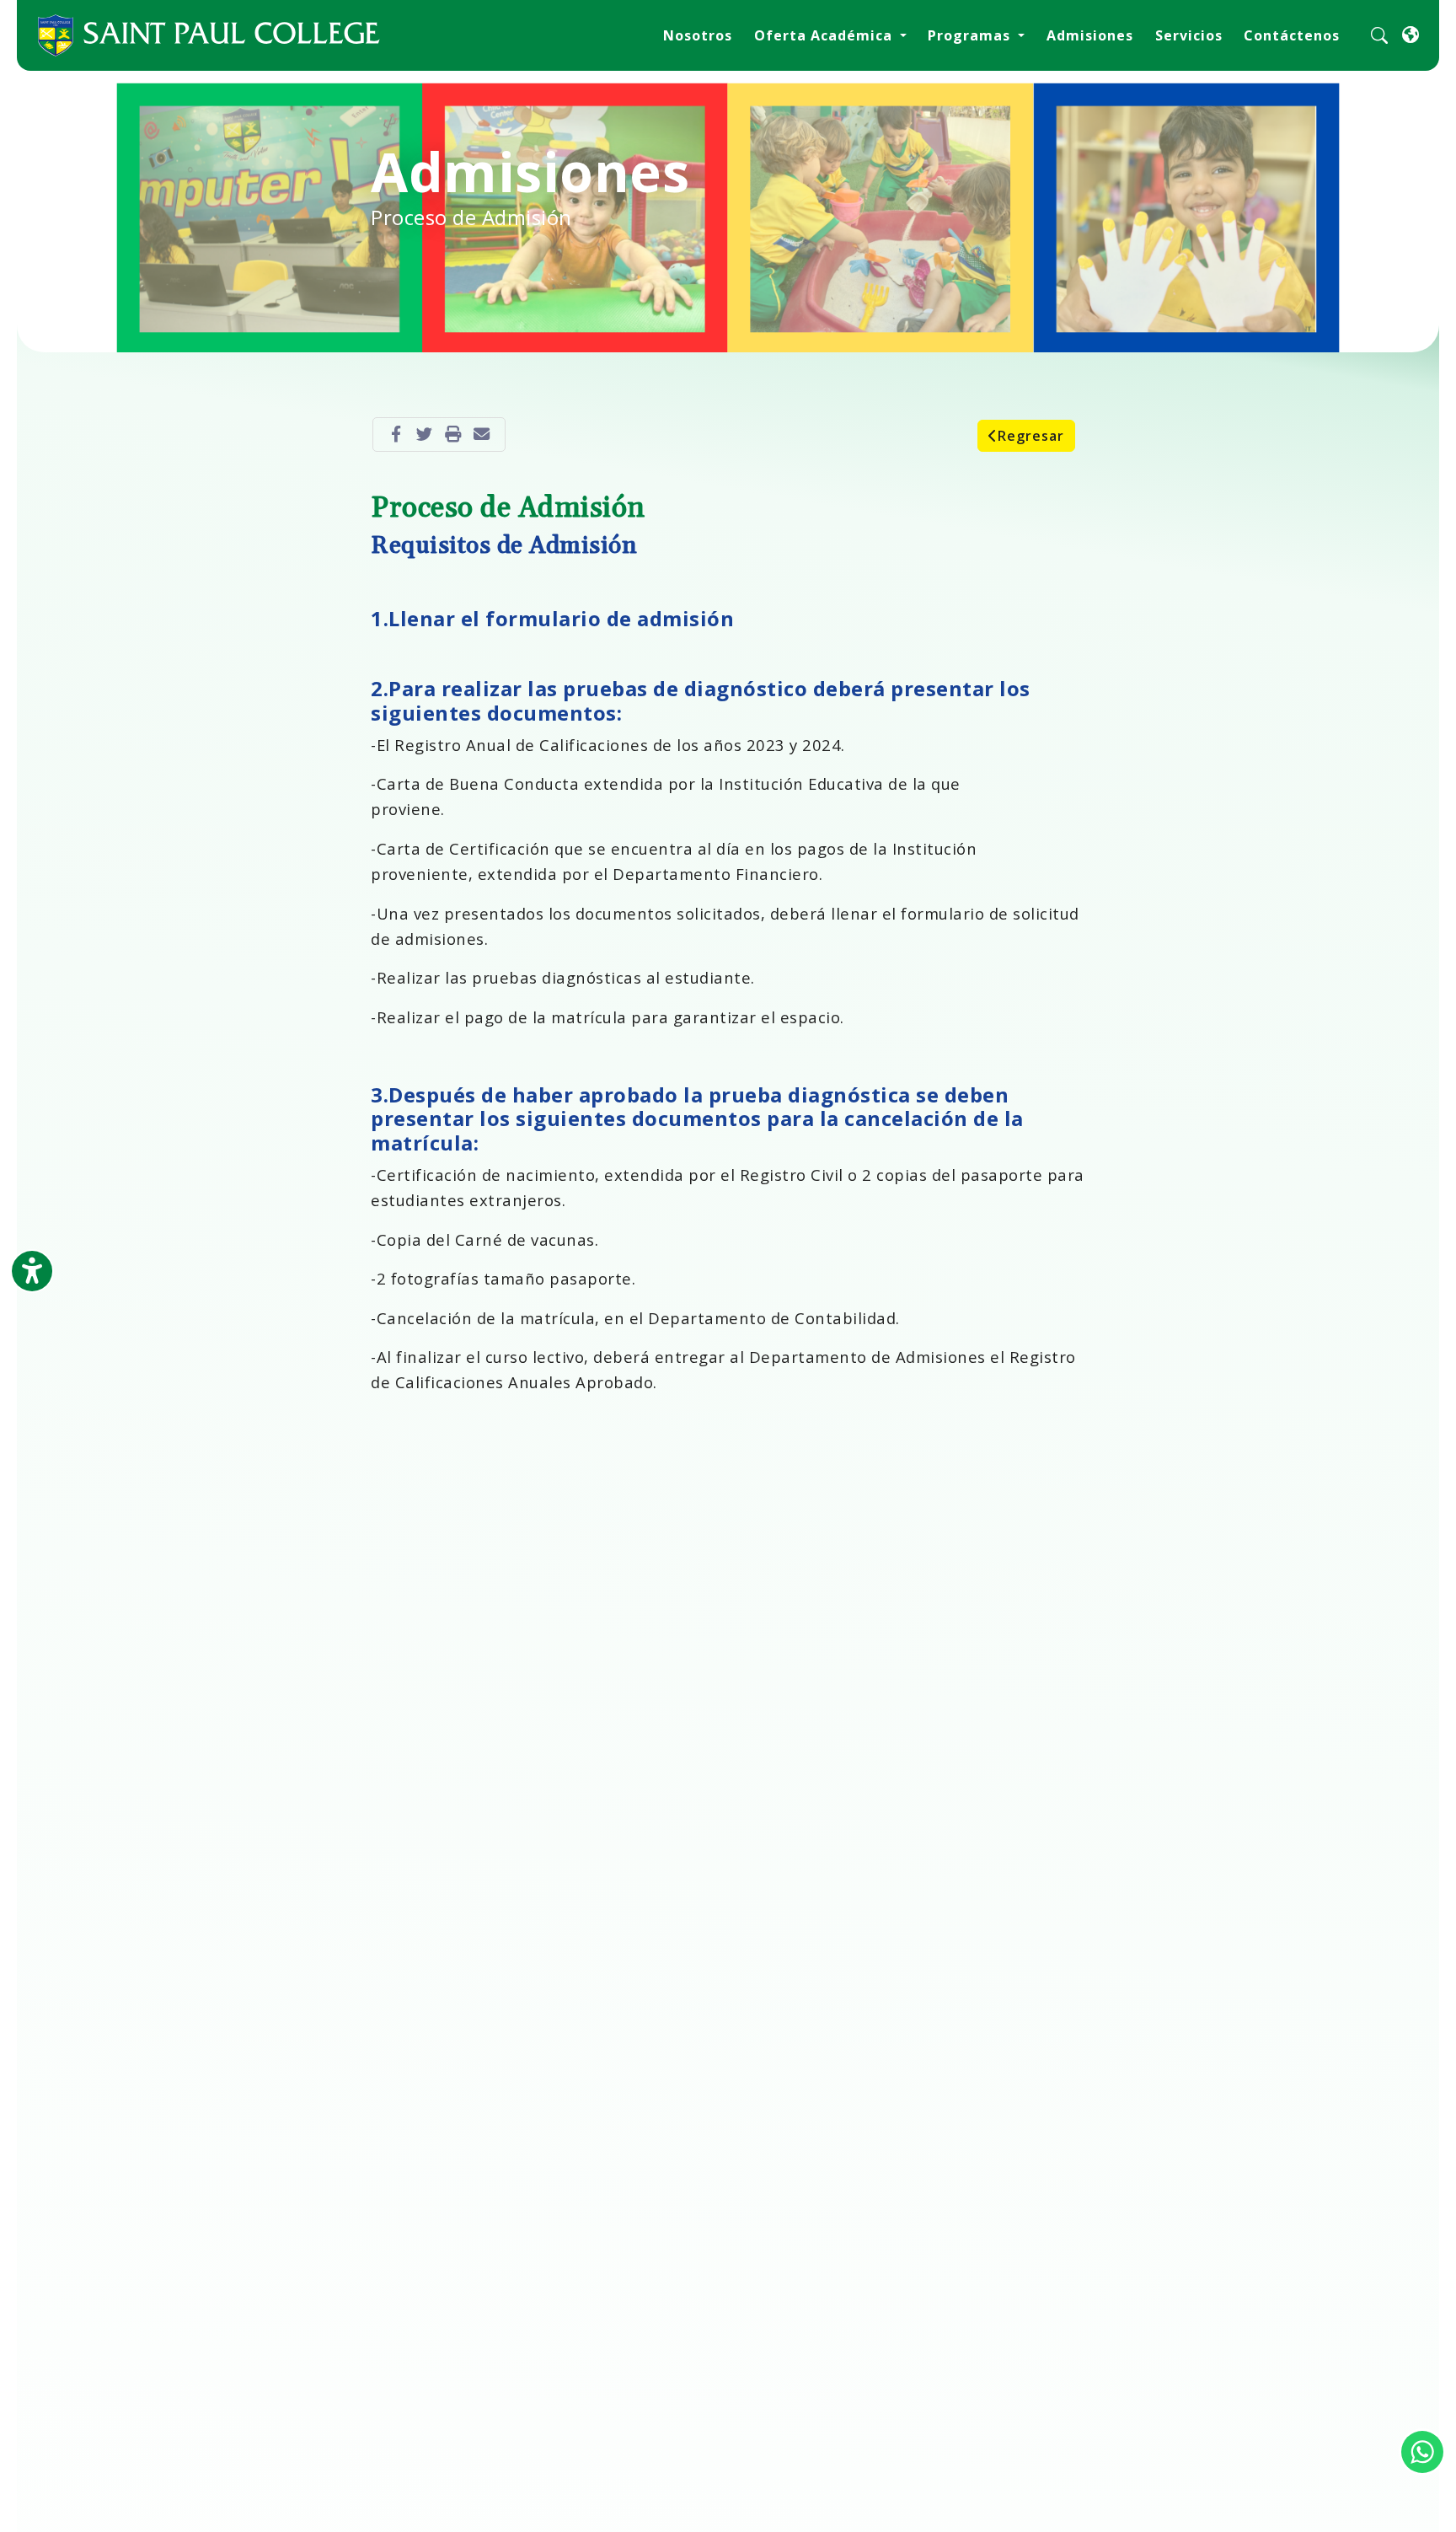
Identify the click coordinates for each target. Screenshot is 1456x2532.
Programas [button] (971, 35)
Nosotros (698, 35)
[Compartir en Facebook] (396, 435)
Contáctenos (1292, 35)
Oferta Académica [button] (825, 35)
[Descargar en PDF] (453, 435)
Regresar (1031, 436)
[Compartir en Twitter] (425, 435)
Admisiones (1090, 35)
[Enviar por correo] (482, 435)
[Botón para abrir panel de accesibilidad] (32, 1271)
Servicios (1189, 35)
